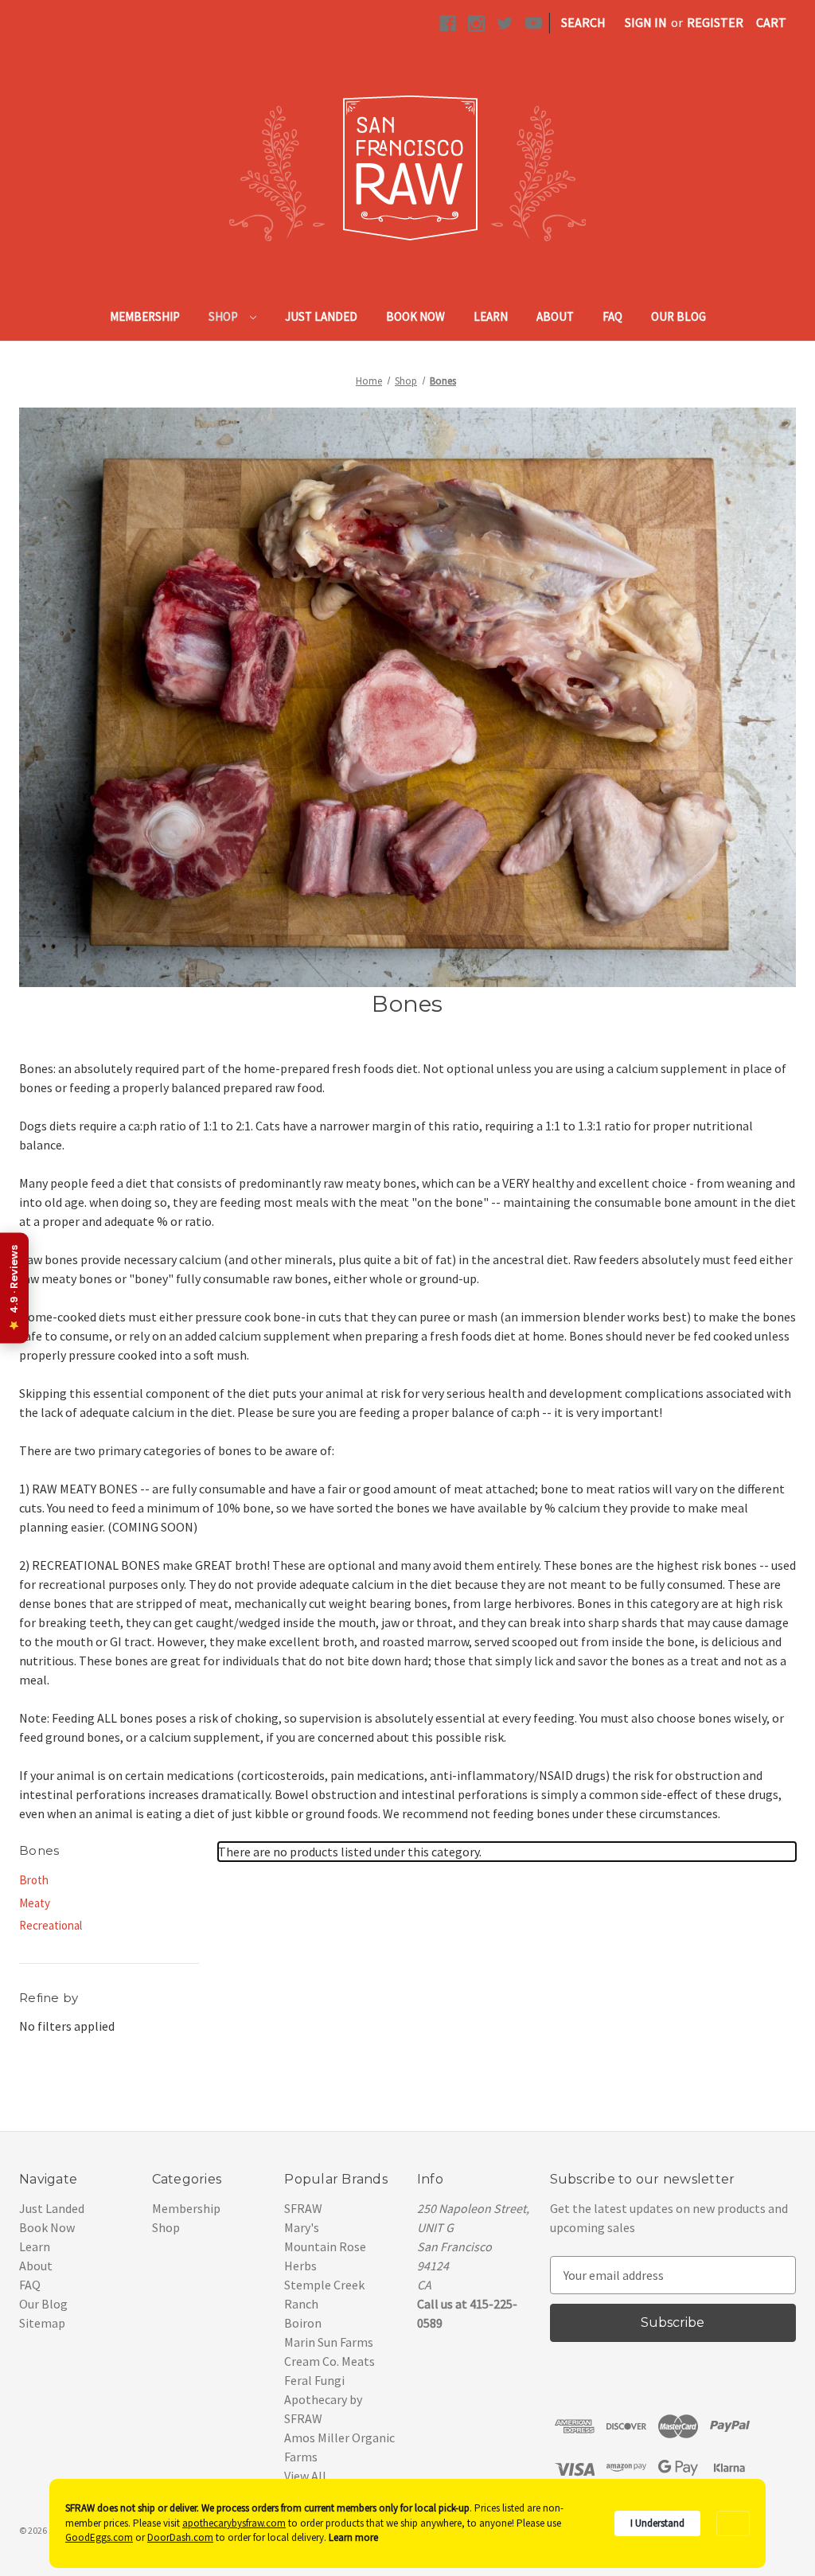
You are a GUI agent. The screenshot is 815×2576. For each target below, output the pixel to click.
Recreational (51, 1925)
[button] (733, 2524)
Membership (145, 316)
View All (305, 2476)
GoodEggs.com (99, 2537)
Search (583, 22)
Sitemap (42, 2323)
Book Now (415, 316)
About (555, 316)
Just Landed (321, 316)
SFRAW (303, 2208)
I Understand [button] (657, 2523)
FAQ (612, 316)
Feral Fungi (314, 2380)
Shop (224, 316)
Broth (34, 1880)
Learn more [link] (353, 2537)
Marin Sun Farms (329, 2342)
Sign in (646, 22)
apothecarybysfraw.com (234, 2523)
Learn (491, 316)
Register (715, 22)
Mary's (302, 2227)
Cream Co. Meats (330, 2361)
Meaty (35, 1903)
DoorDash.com (180, 2537)
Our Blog (679, 316)
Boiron (303, 2323)
